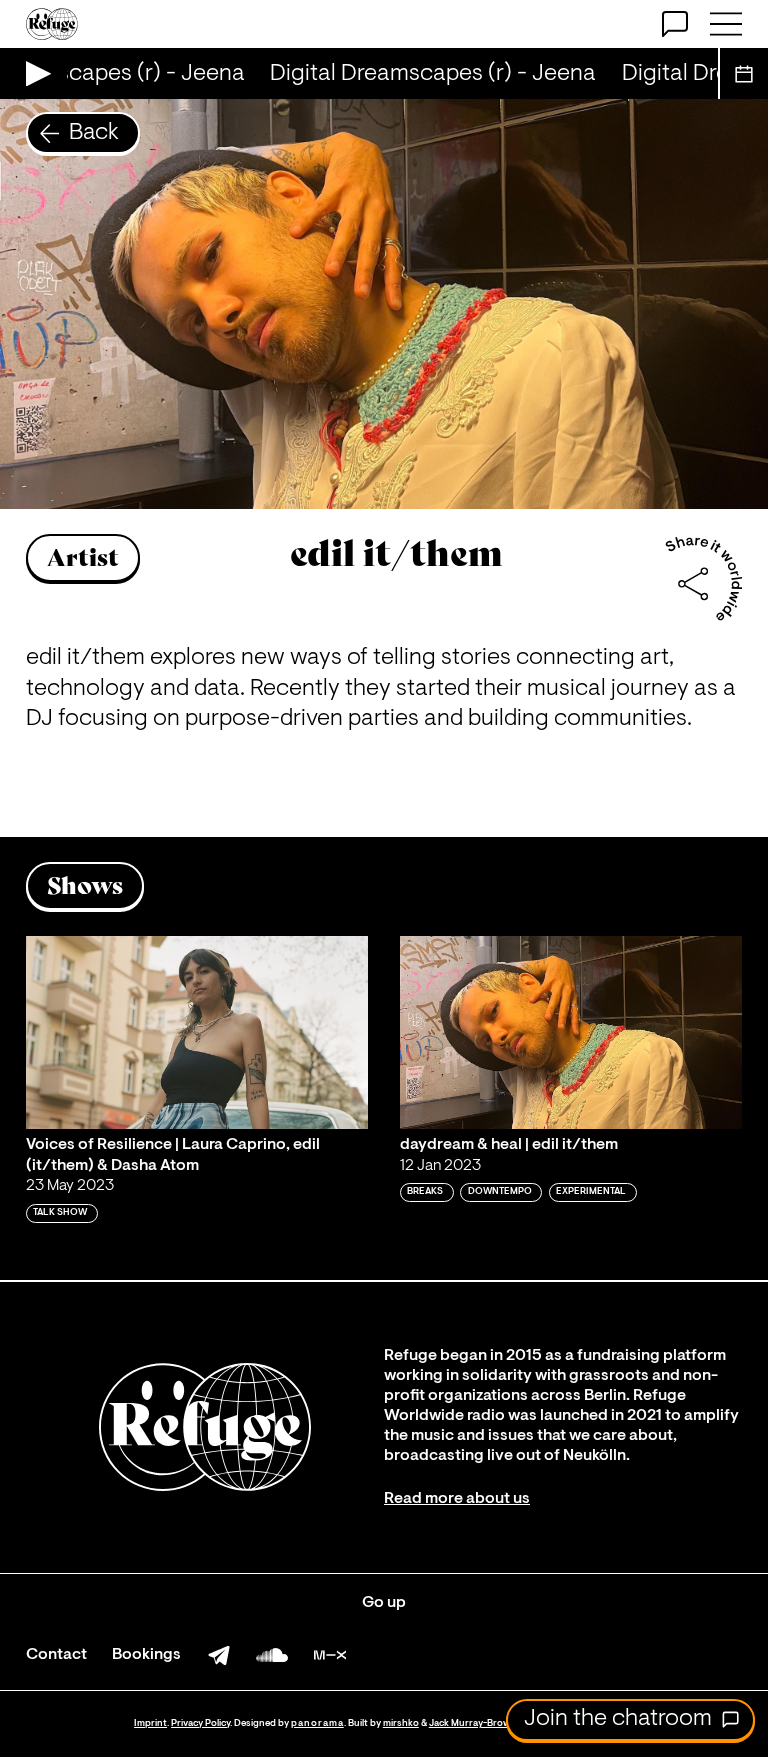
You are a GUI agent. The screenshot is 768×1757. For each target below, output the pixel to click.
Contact (56, 1655)
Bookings (146, 1655)
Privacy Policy (200, 1723)
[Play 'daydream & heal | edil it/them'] (571, 1032)
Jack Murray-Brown (472, 1723)
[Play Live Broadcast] (33, 73)
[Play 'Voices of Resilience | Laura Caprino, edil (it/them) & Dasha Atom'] (197, 1032)
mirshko (401, 1723)
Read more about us (457, 1499)
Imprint (150, 1723)
